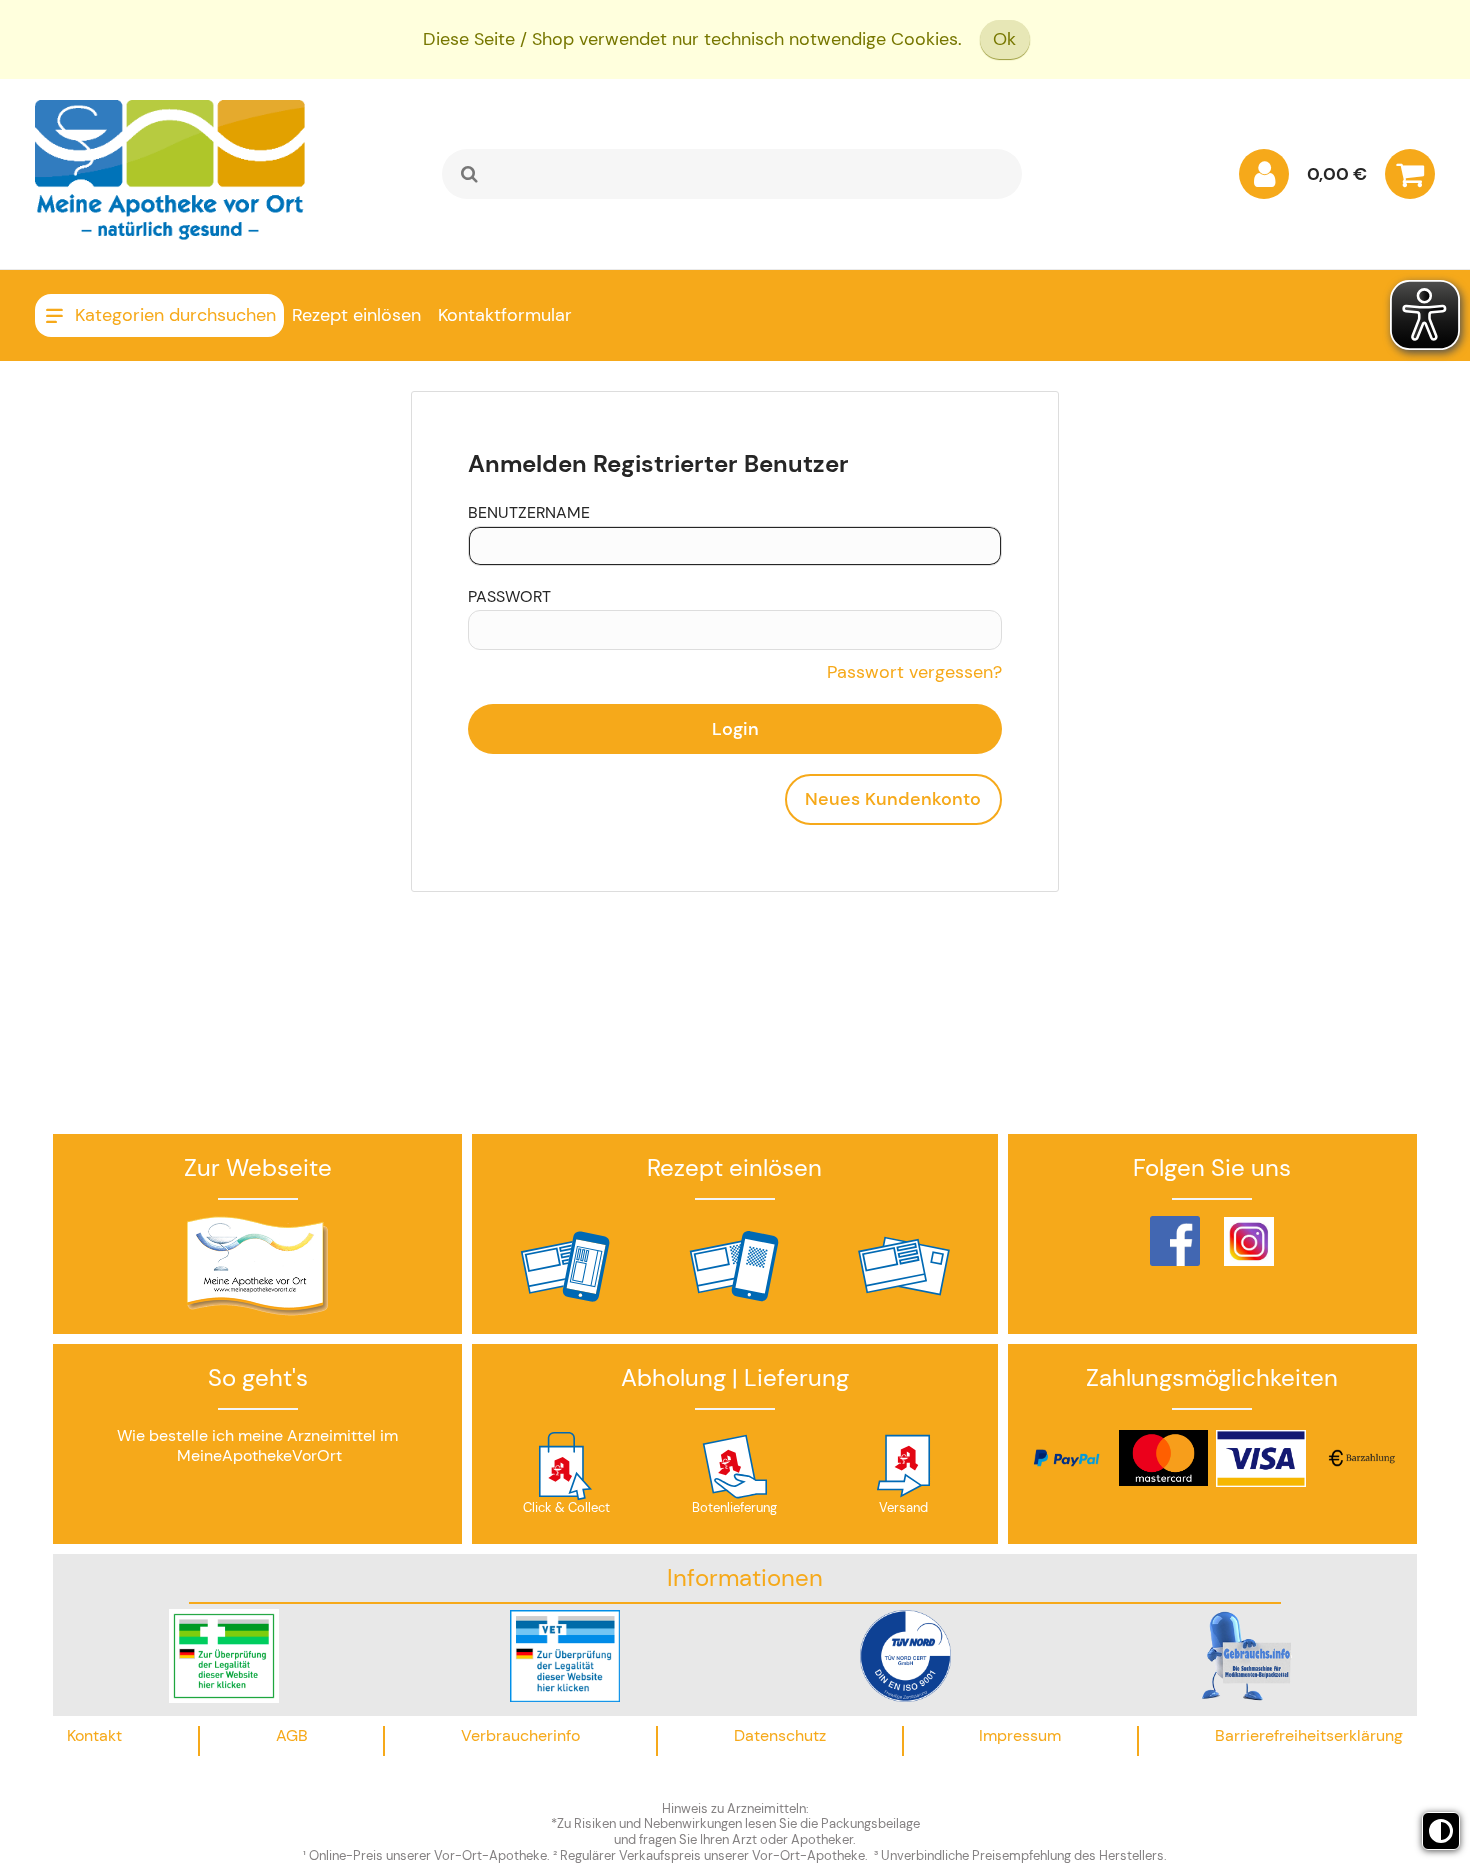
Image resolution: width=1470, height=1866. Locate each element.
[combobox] (732, 174)
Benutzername (529, 512)
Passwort (509, 596)
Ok (1004, 39)
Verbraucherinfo (520, 1735)
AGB (292, 1735)
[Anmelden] (1264, 179)
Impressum (1020, 1735)
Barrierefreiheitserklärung (1309, 1735)
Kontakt (94, 1735)
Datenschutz (780, 1735)
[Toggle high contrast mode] (1441, 1831)
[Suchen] (470, 174)
